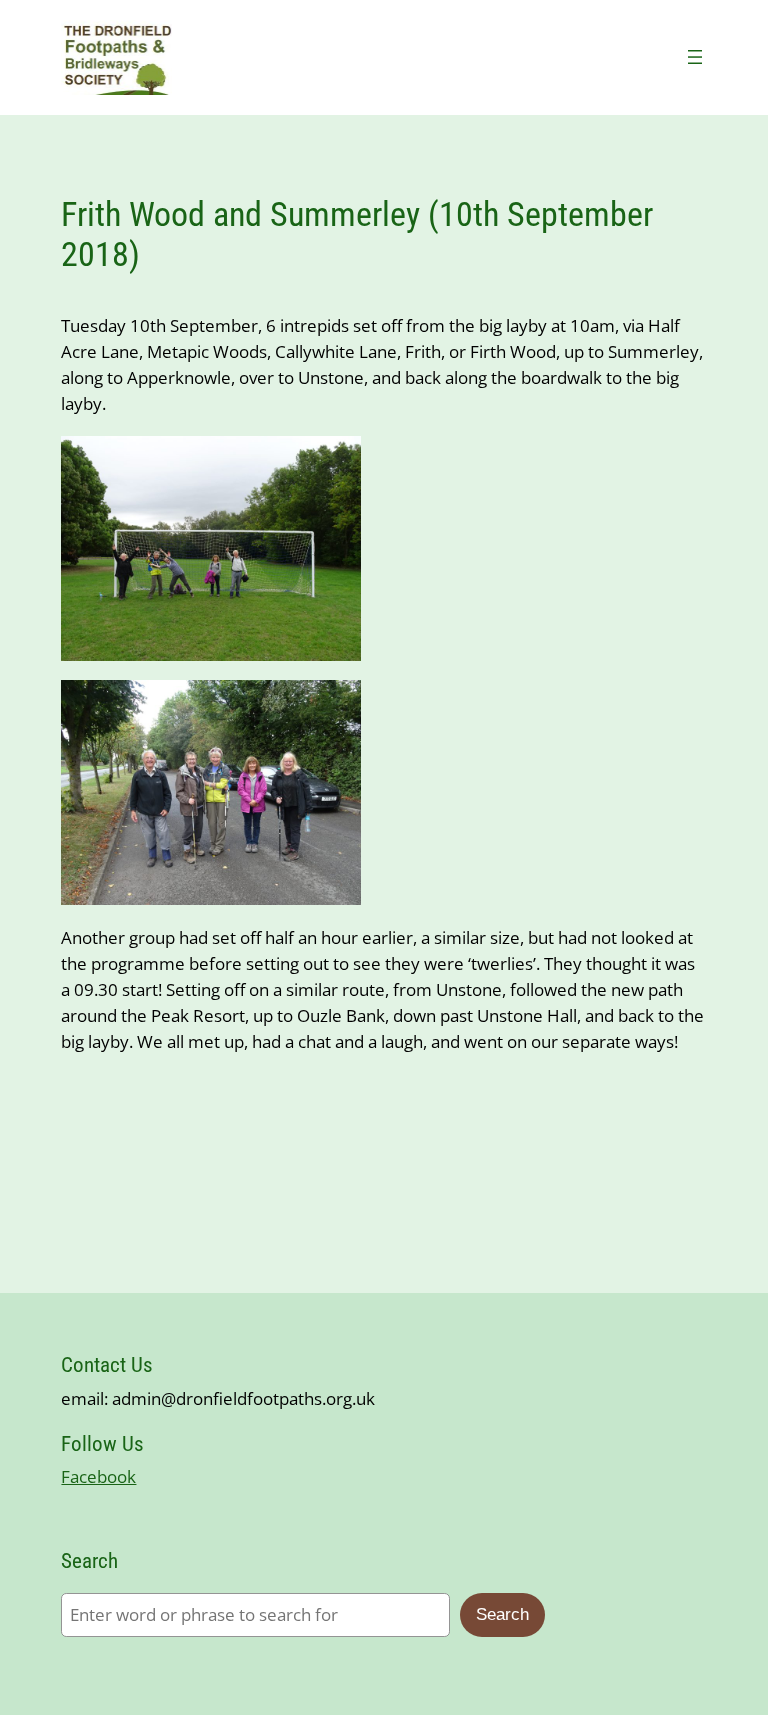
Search (502, 1614)
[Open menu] (695, 57)
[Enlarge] (336, 462)
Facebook (98, 1476)
